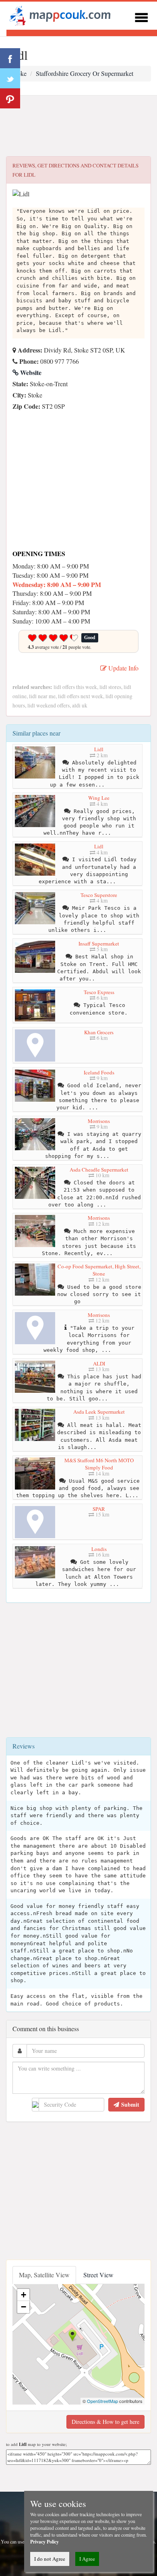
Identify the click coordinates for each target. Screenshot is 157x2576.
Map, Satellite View (44, 2275)
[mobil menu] (141, 16)
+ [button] (24, 2295)
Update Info (123, 668)
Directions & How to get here (105, 2422)
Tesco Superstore (99, 895)
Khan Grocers (99, 1032)
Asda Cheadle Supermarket (99, 1170)
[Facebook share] (10, 58)
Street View (98, 2275)
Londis (99, 1549)
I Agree (87, 2559)
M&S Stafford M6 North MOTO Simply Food (99, 1464)
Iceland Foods (99, 1072)
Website (30, 372)
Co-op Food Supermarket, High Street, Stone (99, 1270)
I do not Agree (50, 2559)
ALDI (99, 1363)
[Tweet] (10, 78)
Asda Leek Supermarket (99, 1412)
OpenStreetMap (102, 2401)
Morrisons (99, 1121)
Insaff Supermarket (99, 944)
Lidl (99, 749)
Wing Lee (99, 798)
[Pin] (10, 98)
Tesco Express (99, 992)
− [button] (24, 2307)
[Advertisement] (78, 126)
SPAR (99, 1509)
